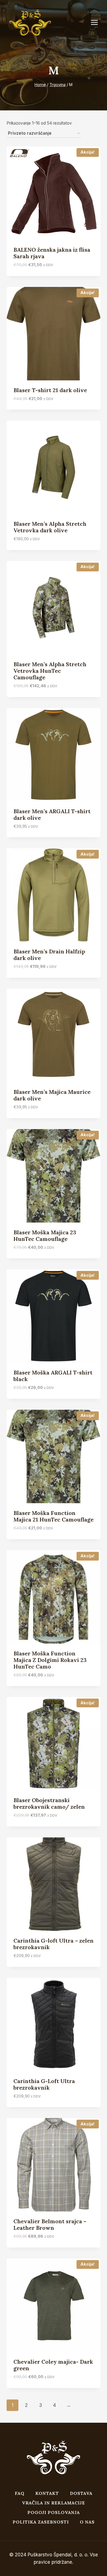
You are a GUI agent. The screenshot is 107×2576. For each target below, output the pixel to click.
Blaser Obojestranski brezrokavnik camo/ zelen (49, 1803)
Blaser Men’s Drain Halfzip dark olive (49, 955)
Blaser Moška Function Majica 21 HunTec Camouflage (54, 1516)
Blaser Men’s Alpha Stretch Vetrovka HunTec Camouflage (50, 671)
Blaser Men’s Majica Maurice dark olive (52, 1095)
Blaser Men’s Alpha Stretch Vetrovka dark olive (50, 527)
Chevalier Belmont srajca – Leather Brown (50, 2224)
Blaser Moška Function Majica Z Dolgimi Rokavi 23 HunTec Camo (50, 1660)
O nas (87, 2522)
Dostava (81, 2493)
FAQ (20, 2493)
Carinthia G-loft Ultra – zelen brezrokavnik (54, 1944)
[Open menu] (97, 23)
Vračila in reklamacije (54, 2503)
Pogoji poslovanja (54, 2512)
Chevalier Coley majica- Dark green (53, 2365)
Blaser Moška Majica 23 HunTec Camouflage (45, 1236)
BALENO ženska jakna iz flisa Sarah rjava (52, 253)
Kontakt (47, 2493)
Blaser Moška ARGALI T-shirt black (53, 1376)
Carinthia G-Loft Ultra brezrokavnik (44, 2084)
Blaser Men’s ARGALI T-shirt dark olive (52, 814)
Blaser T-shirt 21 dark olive (50, 390)
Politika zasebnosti (41, 2522)
